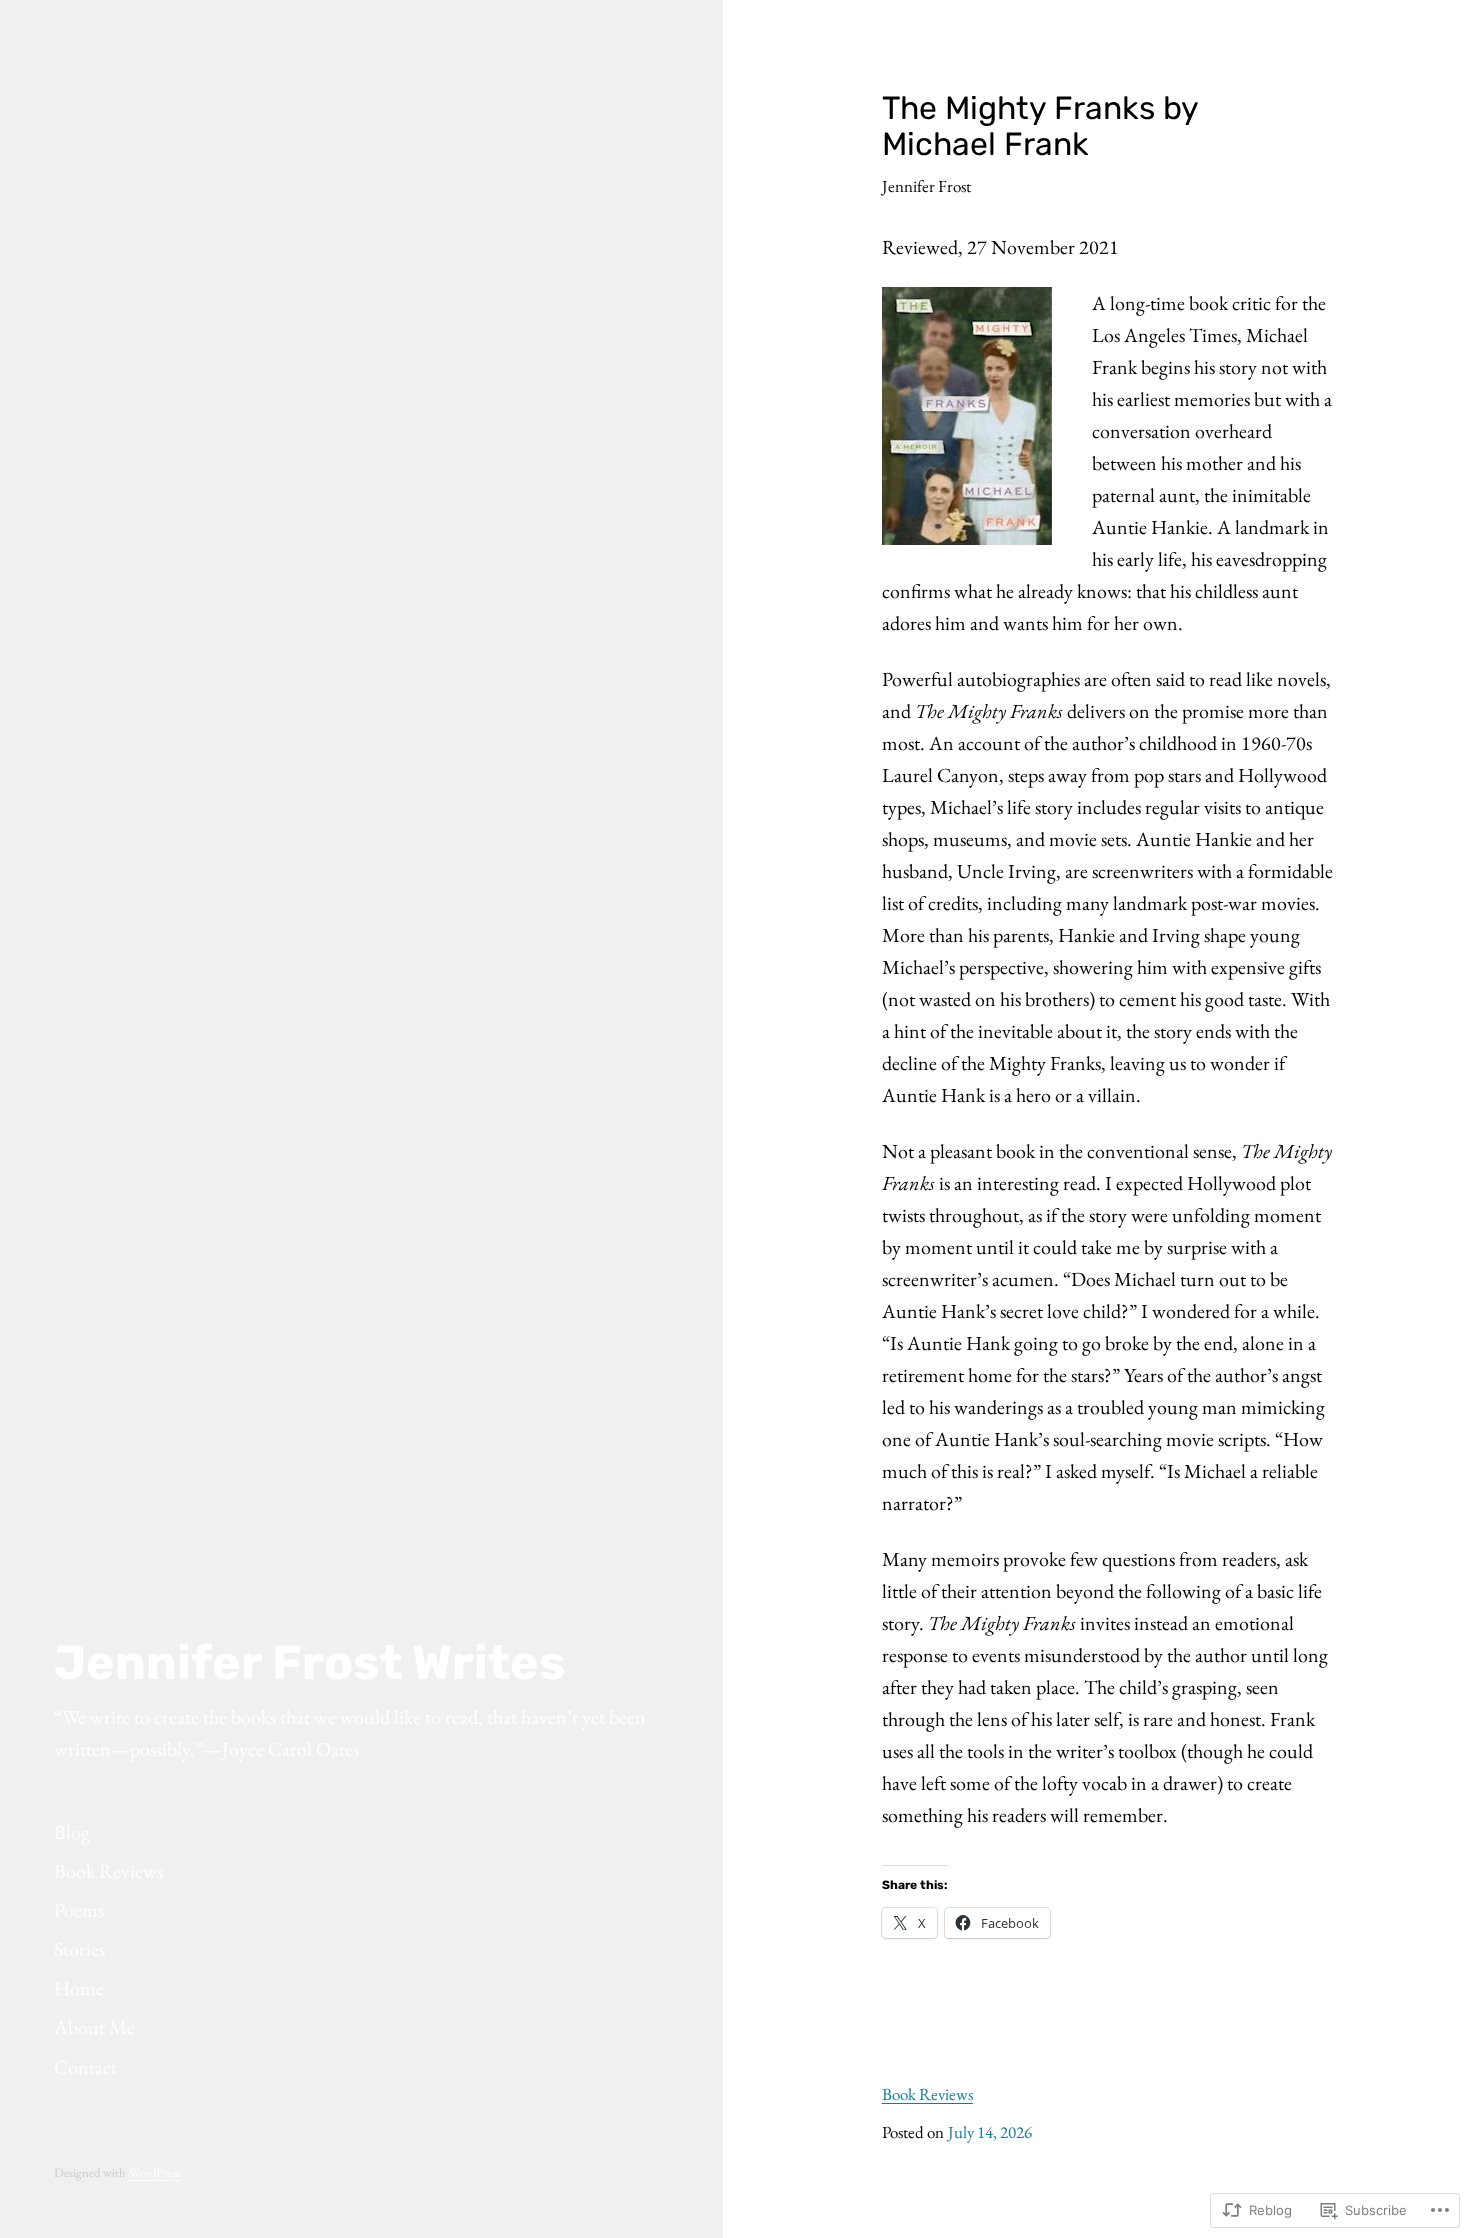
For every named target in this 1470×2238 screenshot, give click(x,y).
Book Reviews (927, 2094)
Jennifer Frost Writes (310, 1662)
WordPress (154, 2172)
